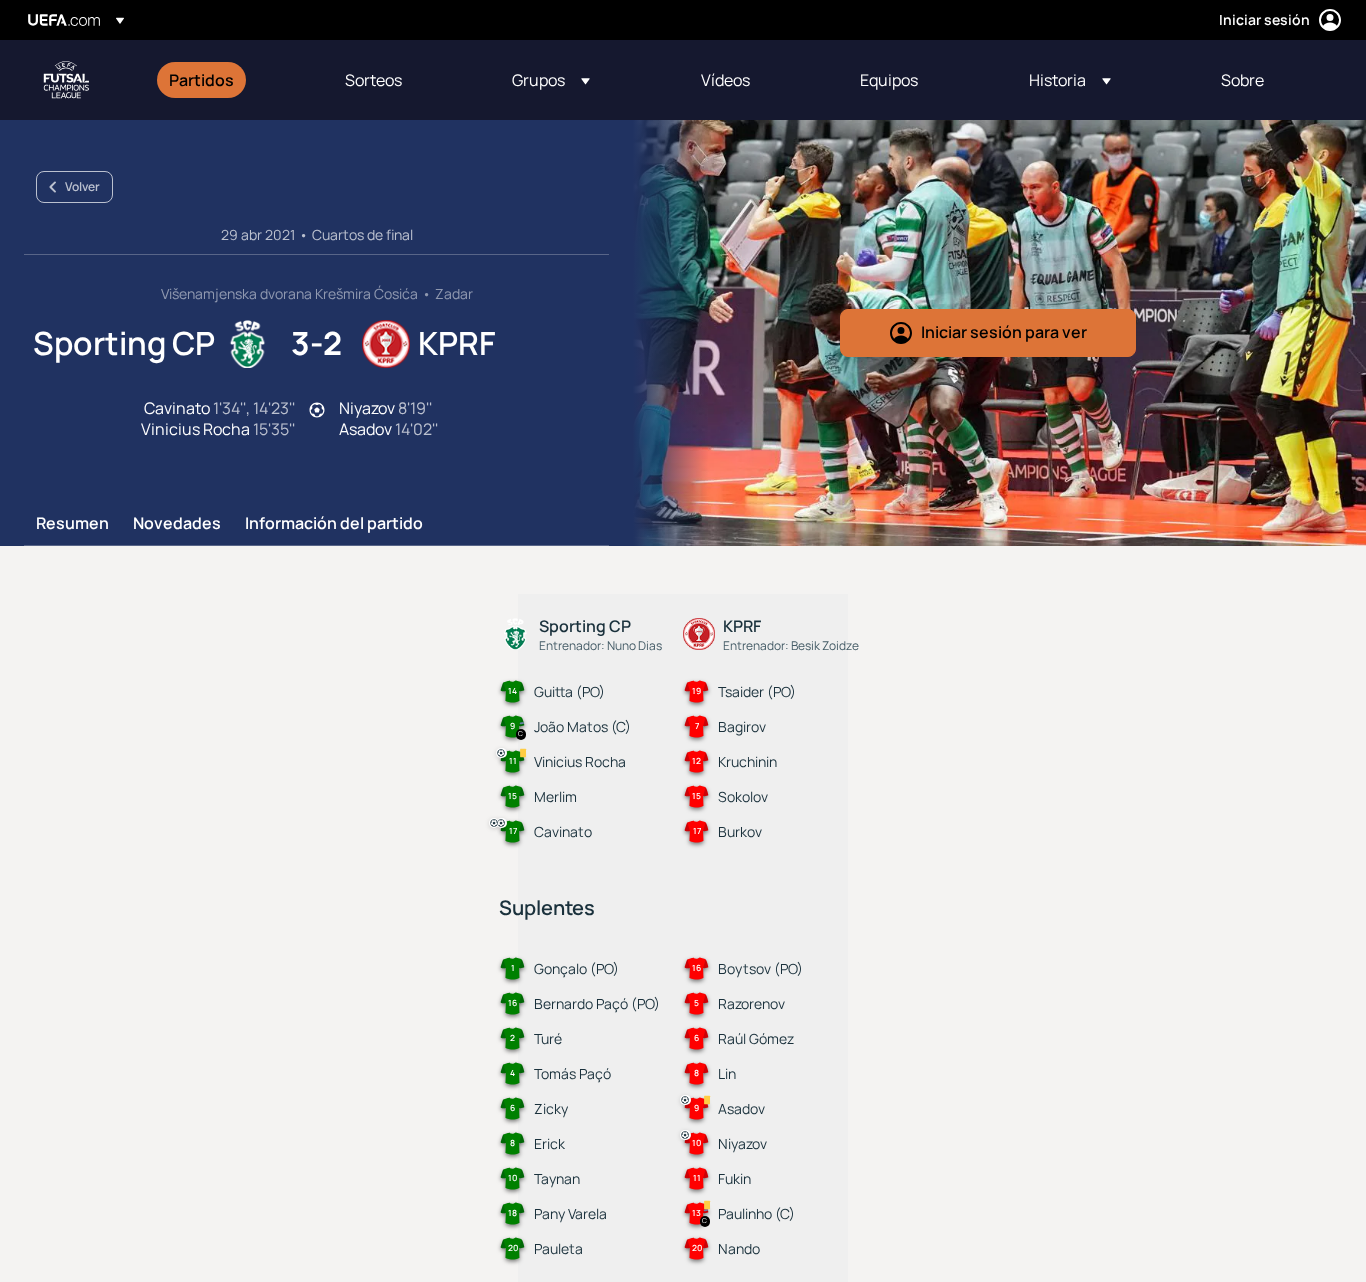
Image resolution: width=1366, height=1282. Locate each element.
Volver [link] (82, 186)
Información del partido (334, 524)
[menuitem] (232, 80)
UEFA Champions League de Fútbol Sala (66, 80)
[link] (201, 80)
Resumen (72, 524)
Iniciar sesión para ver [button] (1004, 332)
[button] (551, 80)
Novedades (177, 524)
